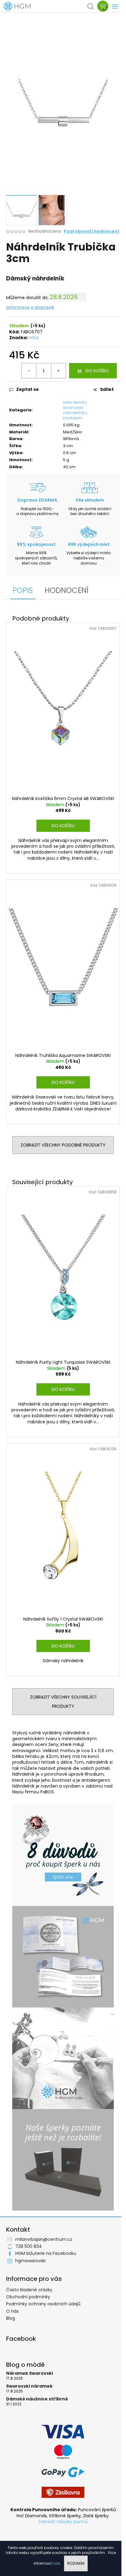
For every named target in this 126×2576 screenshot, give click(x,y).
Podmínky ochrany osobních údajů (43, 2304)
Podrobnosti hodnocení (91, 231)
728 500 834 (29, 2246)
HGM (34, 338)
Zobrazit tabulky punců (63, 2522)
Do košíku (97, 371)
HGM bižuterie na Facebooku (46, 2253)
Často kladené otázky (29, 2290)
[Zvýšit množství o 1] (58, 371)
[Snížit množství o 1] (29, 371)
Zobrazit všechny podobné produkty (63, 1145)
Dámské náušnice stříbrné (37, 2399)
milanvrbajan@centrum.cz (44, 2239)
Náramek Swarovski (30, 2373)
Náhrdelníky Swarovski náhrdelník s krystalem (75, 410)
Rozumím (76, 2563)
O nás (12, 2311)
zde (57, 2563)
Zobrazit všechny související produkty (63, 1702)
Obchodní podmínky (28, 2297)
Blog (11, 2318)
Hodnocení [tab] (67, 590)
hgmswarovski (30, 2261)
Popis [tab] (23, 590)
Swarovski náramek (29, 2386)
